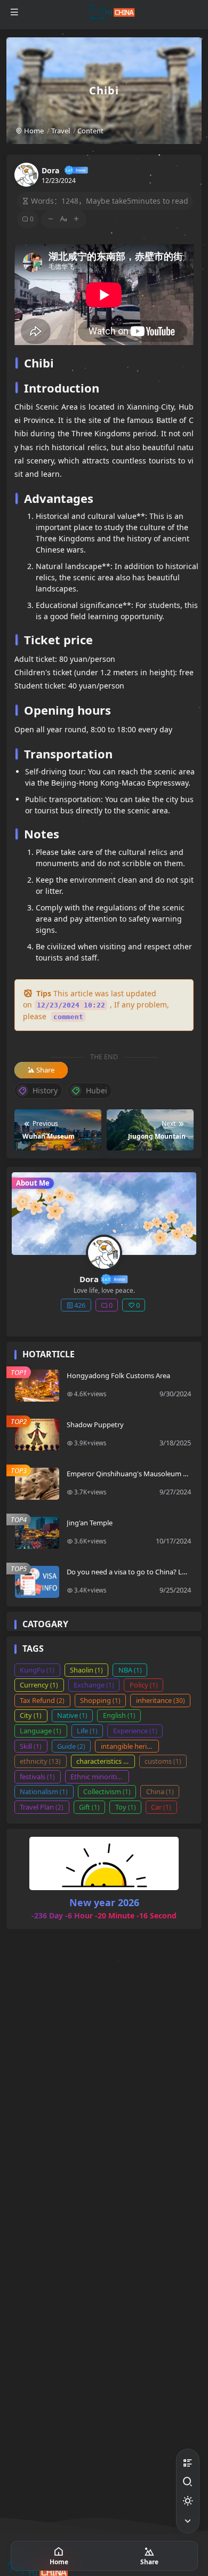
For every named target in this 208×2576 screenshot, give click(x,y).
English (119, 1715)
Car (161, 1807)
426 (80, 1305)
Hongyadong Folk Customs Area (118, 1375)
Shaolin (86, 1670)
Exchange (94, 1685)
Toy (126, 1807)
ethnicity (40, 1761)
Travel (61, 131)
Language (41, 1731)
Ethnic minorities (100, 1777)
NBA (130, 1670)
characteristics (104, 1761)
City (31, 1715)
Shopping (100, 1700)
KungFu (37, 1670)
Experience (135, 1731)
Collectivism (107, 1791)
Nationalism (44, 1791)
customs (163, 1761)
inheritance (161, 1700)
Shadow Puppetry (95, 1425)
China (160, 1791)
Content (90, 131)
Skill (31, 1746)
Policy (144, 1685)
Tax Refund (42, 1700)
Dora (50, 170)
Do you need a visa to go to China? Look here (129, 1576)
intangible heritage (130, 1746)
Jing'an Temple (90, 1523)
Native (72, 1715)
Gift (89, 1807)
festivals (37, 1777)
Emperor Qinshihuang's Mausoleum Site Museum (129, 1478)
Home (33, 131)
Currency (39, 1685)
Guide (71, 1746)
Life (87, 1731)
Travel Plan (42, 1807)
